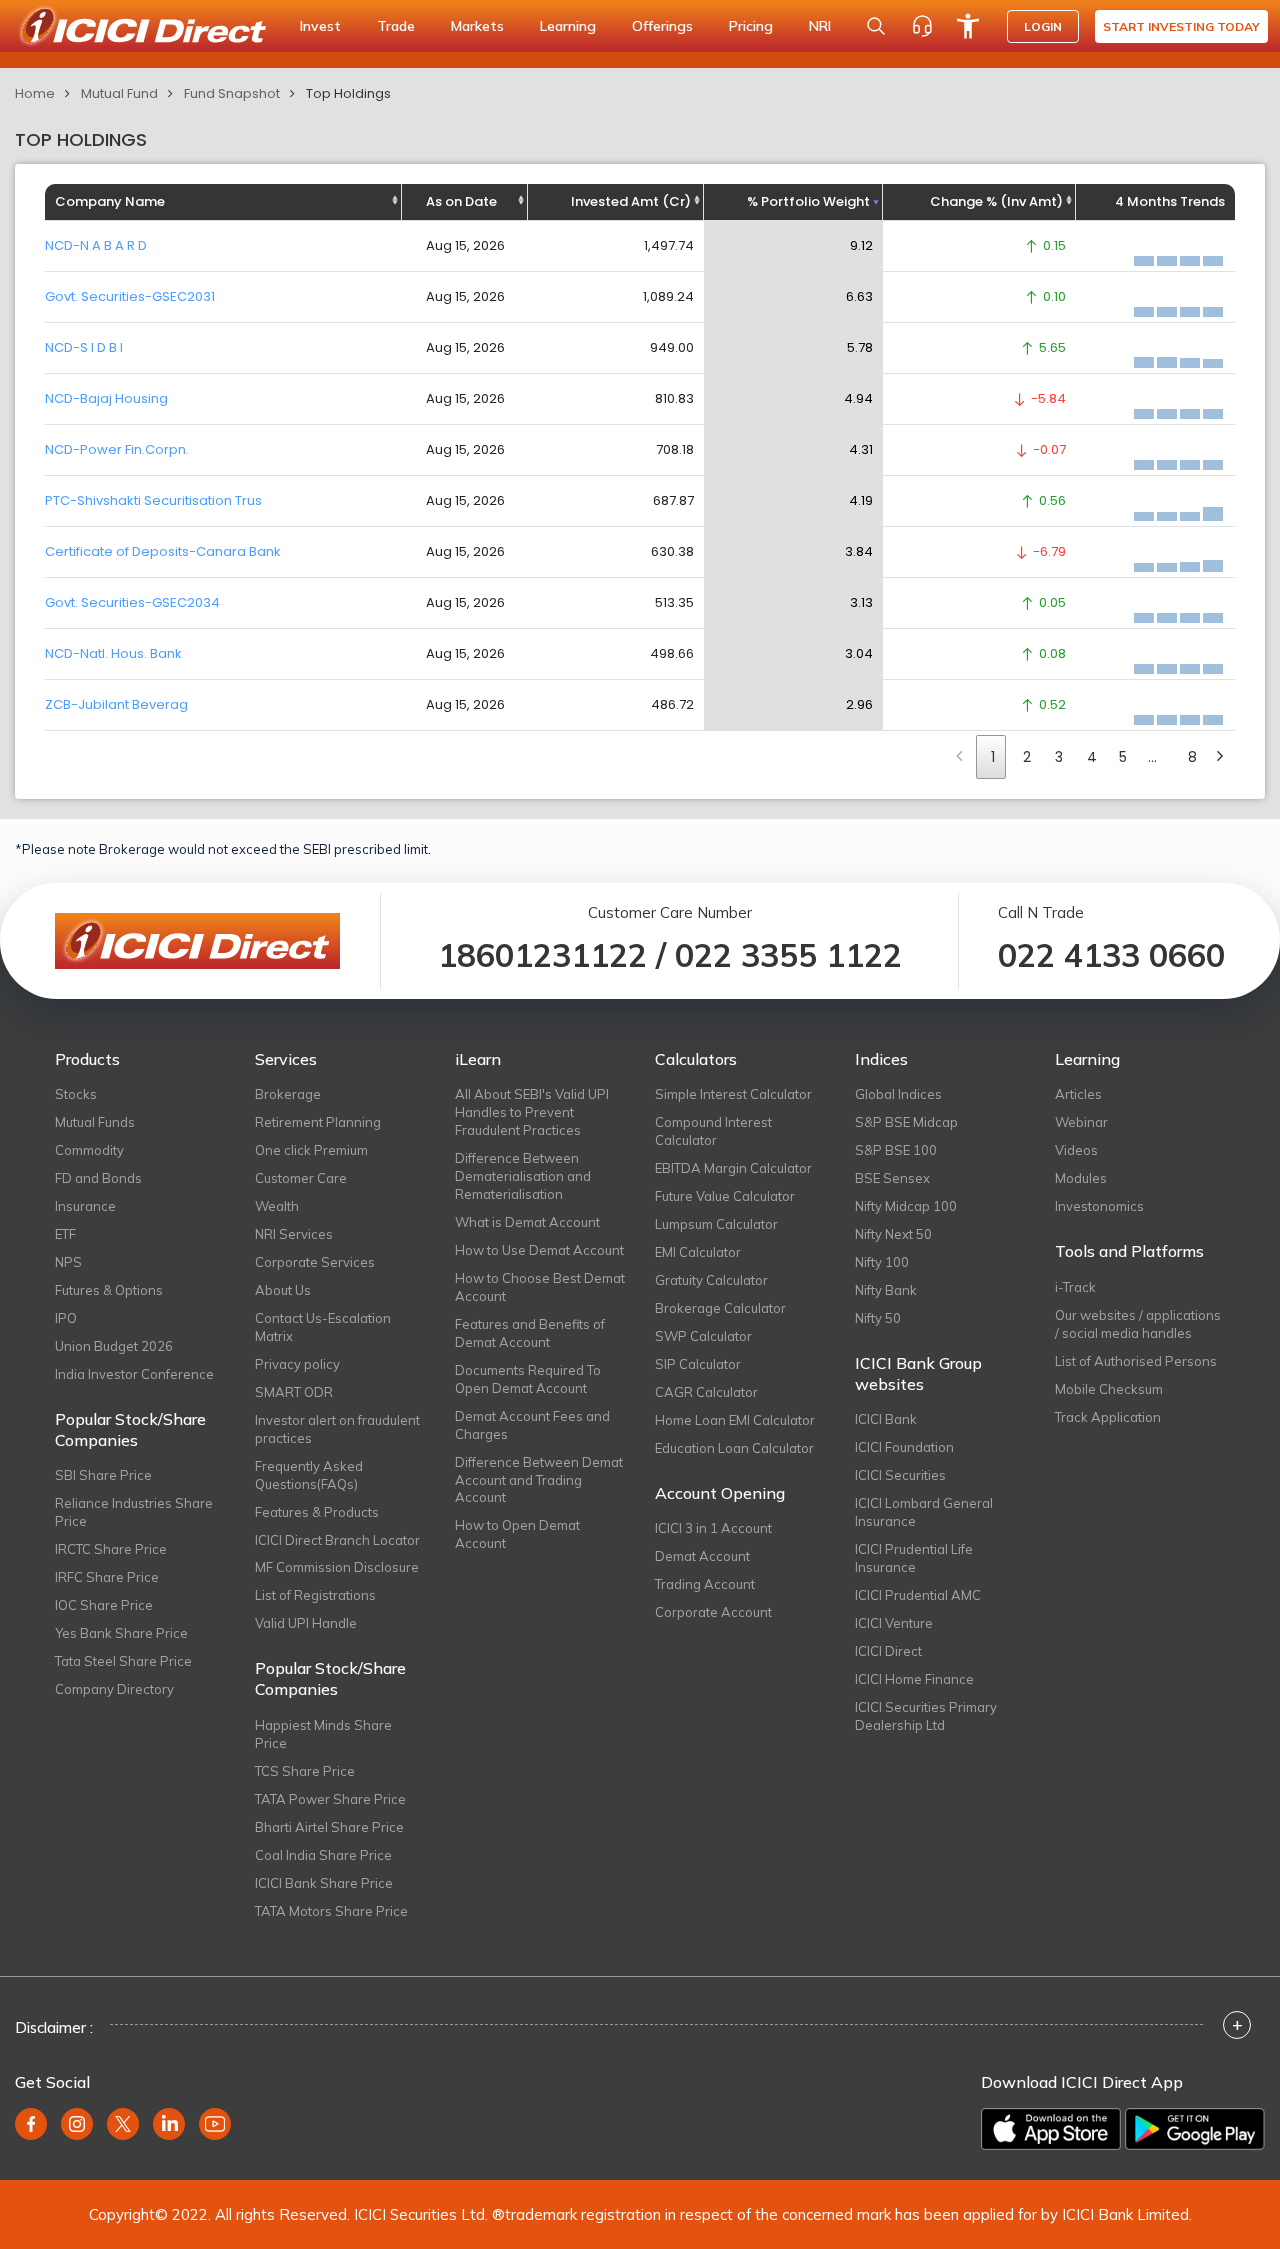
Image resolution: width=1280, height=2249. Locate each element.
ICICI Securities (900, 1475)
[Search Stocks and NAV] (876, 26)
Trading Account (705, 1584)
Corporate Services (315, 1262)
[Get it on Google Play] (1195, 2129)
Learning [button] (568, 26)
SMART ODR (294, 1392)
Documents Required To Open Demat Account (528, 1379)
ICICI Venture (894, 1623)
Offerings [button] (662, 26)
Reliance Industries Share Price (134, 1512)
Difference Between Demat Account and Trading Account (539, 1480)
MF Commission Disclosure (337, 1567)
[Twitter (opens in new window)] (123, 2124)
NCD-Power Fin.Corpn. (117, 449)
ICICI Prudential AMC (918, 1595)
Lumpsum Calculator (716, 1224)
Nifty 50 (878, 1318)
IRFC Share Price (107, 1577)
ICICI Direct (888, 1651)
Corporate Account (713, 1612)
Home (35, 93)
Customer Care (301, 1178)
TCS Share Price (305, 1771)
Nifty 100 (882, 1262)
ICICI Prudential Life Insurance (914, 1558)
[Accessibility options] (968, 26)
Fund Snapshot (232, 93)
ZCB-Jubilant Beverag (116, 704)
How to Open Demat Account (517, 1534)
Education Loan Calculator (734, 1448)
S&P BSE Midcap (906, 1122)
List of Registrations (315, 1595)
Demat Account (702, 1556)
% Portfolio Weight (808, 201)
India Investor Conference (134, 1374)
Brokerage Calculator (720, 1308)
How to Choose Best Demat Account (540, 1287)
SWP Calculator (703, 1336)
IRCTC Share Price (111, 1549)
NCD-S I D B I (84, 347)
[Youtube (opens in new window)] (215, 2124)
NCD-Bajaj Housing (106, 398)
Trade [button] (396, 26)
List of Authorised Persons (1136, 1361)
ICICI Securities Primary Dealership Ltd (926, 1716)
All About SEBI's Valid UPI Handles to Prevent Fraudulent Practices (532, 1112)
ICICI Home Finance (914, 1679)
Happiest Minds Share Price (323, 1734)
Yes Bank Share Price (121, 1633)
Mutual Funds (95, 1122)
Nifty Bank (886, 1290)
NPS (68, 1262)
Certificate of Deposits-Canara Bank (163, 551)
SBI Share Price (103, 1475)
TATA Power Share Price (330, 1799)
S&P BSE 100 (896, 1150)
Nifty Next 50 (893, 1234)
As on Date (461, 201)
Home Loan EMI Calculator (735, 1420)
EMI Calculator (698, 1252)
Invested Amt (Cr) (631, 201)
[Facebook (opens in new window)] (31, 2124)
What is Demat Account (527, 1222)
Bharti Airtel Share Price (329, 1827)
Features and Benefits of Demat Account (530, 1333)
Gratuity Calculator (711, 1280)
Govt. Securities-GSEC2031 (130, 296)
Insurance (85, 1206)
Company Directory (114, 1689)
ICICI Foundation (904, 1447)
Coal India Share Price (323, 1855)
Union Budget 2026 (114, 1346)
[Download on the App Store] (1051, 2129)
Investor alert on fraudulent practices (337, 1429)
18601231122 (542, 955)
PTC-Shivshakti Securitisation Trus (153, 500)
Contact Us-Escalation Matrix (323, 1327)
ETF (65, 1234)
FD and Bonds (98, 1178)
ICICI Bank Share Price (324, 1883)
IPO (66, 1318)
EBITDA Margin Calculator (733, 1168)
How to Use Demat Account (539, 1250)
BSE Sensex (892, 1178)
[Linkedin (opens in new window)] (169, 2124)
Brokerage (288, 1094)
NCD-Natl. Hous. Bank (113, 653)
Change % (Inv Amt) (996, 201)
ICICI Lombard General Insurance (924, 1512)
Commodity (89, 1150)
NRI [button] (820, 26)
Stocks (76, 1094)
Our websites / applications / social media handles (1138, 1324)
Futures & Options (109, 1290)
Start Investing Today (1181, 26)
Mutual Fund (119, 93)
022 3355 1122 (788, 955)
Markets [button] (477, 26)
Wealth (277, 1206)
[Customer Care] (922, 26)
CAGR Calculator (706, 1392)
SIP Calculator (698, 1364)
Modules (1081, 1178)
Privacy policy (297, 1364)
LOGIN (1043, 26)
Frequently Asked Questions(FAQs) (309, 1475)
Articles (1078, 1094)
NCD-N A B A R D (96, 245)
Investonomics (1099, 1206)
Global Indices (898, 1094)
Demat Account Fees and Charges (532, 1425)
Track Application (1108, 1417)
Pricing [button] (751, 26)
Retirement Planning (318, 1122)
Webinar (1081, 1122)
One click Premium (311, 1150)
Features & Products (317, 1512)
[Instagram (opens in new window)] (77, 2124)
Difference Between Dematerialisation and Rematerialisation (523, 1176)
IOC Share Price (104, 1605)
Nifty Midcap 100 (906, 1206)
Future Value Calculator (725, 1196)
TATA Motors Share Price (331, 1911)
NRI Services (294, 1234)
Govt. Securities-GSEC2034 (132, 602)
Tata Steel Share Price (123, 1661)
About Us (283, 1290)
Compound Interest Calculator (713, 1131)
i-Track (1075, 1287)
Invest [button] (320, 26)
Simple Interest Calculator (733, 1094)
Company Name (110, 201)
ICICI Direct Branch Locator (337, 1540)
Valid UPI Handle (306, 1623)
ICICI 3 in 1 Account (713, 1528)
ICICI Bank (886, 1419)
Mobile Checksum (1109, 1389)
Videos (1076, 1150)
